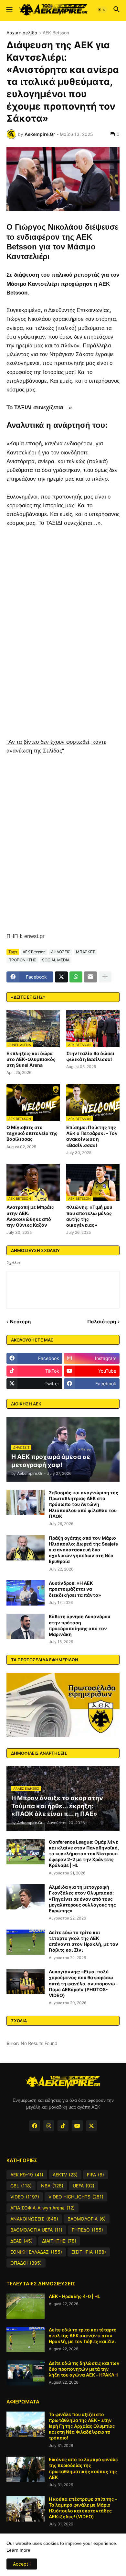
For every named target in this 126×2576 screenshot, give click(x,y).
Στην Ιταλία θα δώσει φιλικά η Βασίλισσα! (90, 1056)
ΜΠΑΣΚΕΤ (85, 952)
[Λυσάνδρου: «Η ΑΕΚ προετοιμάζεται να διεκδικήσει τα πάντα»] (26, 1593)
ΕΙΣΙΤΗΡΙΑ (89, 2252)
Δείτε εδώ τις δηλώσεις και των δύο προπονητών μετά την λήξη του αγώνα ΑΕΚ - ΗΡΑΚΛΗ (84, 2369)
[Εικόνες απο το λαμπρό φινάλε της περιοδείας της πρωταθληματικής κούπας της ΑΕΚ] (26, 2469)
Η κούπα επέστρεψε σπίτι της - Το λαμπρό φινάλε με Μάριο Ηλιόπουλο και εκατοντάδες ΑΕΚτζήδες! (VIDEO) (83, 2508)
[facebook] (35, 2126)
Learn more (18, 2550)
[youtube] (77, 2126)
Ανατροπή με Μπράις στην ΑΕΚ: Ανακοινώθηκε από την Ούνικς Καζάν (30, 1216)
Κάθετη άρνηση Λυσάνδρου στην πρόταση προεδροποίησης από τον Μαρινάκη (79, 1625)
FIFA (95, 2175)
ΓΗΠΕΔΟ (87, 2230)
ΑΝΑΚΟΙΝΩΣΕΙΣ (34, 2219)
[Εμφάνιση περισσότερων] (105, 977)
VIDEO (25, 2197)
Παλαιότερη (102, 1322)
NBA (52, 2186)
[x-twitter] (91, 2126)
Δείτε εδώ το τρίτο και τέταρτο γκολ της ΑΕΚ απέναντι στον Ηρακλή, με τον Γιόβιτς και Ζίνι (84, 1941)
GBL (21, 2186)
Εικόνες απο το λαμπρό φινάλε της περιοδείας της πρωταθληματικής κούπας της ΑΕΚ (83, 2468)
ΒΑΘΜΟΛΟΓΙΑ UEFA (36, 2230)
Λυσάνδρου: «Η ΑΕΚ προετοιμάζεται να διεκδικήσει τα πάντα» (75, 1589)
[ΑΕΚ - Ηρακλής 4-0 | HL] (26, 2306)
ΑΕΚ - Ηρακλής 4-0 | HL (74, 2296)
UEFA (84, 2186)
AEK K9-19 (27, 2175)
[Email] (90, 977)
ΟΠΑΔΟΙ (26, 2263)
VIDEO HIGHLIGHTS (76, 2197)
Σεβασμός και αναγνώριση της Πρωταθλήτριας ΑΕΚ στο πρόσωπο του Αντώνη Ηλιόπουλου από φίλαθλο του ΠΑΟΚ (84, 1504)
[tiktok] (63, 2126)
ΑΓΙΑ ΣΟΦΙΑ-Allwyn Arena (42, 2208)
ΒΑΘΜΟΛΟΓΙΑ (87, 2219)
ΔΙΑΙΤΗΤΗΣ (59, 2241)
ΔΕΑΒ (21, 2241)
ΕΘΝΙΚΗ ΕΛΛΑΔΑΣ (36, 2252)
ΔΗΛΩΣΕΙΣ (61, 952)
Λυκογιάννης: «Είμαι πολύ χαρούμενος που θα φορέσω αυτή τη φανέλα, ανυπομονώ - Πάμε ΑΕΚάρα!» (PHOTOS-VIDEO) (84, 1983)
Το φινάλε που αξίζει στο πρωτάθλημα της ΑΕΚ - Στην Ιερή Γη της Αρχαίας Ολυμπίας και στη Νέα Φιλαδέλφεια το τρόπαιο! (82, 2426)
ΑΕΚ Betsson (56, 33)
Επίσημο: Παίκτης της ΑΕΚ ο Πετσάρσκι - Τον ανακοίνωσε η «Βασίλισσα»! (92, 1136)
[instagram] (49, 2126)
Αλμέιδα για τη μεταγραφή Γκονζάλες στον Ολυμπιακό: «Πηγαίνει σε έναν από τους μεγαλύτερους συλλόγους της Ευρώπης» (82, 1899)
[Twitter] (61, 977)
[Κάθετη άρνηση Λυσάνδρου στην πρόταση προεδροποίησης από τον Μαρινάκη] (26, 1626)
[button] (9, 10)
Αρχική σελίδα (22, 33)
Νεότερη (20, 1322)
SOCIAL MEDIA (56, 960)
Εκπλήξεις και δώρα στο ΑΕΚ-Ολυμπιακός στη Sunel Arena (31, 1059)
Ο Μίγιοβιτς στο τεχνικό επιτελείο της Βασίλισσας (32, 1133)
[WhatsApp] (76, 977)
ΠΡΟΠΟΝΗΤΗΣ (22, 960)
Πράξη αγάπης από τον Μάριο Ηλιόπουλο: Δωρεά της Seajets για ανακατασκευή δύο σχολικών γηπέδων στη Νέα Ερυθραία (83, 1550)
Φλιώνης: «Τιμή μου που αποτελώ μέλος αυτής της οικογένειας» (89, 1216)
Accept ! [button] (22, 2564)
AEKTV (65, 2175)
